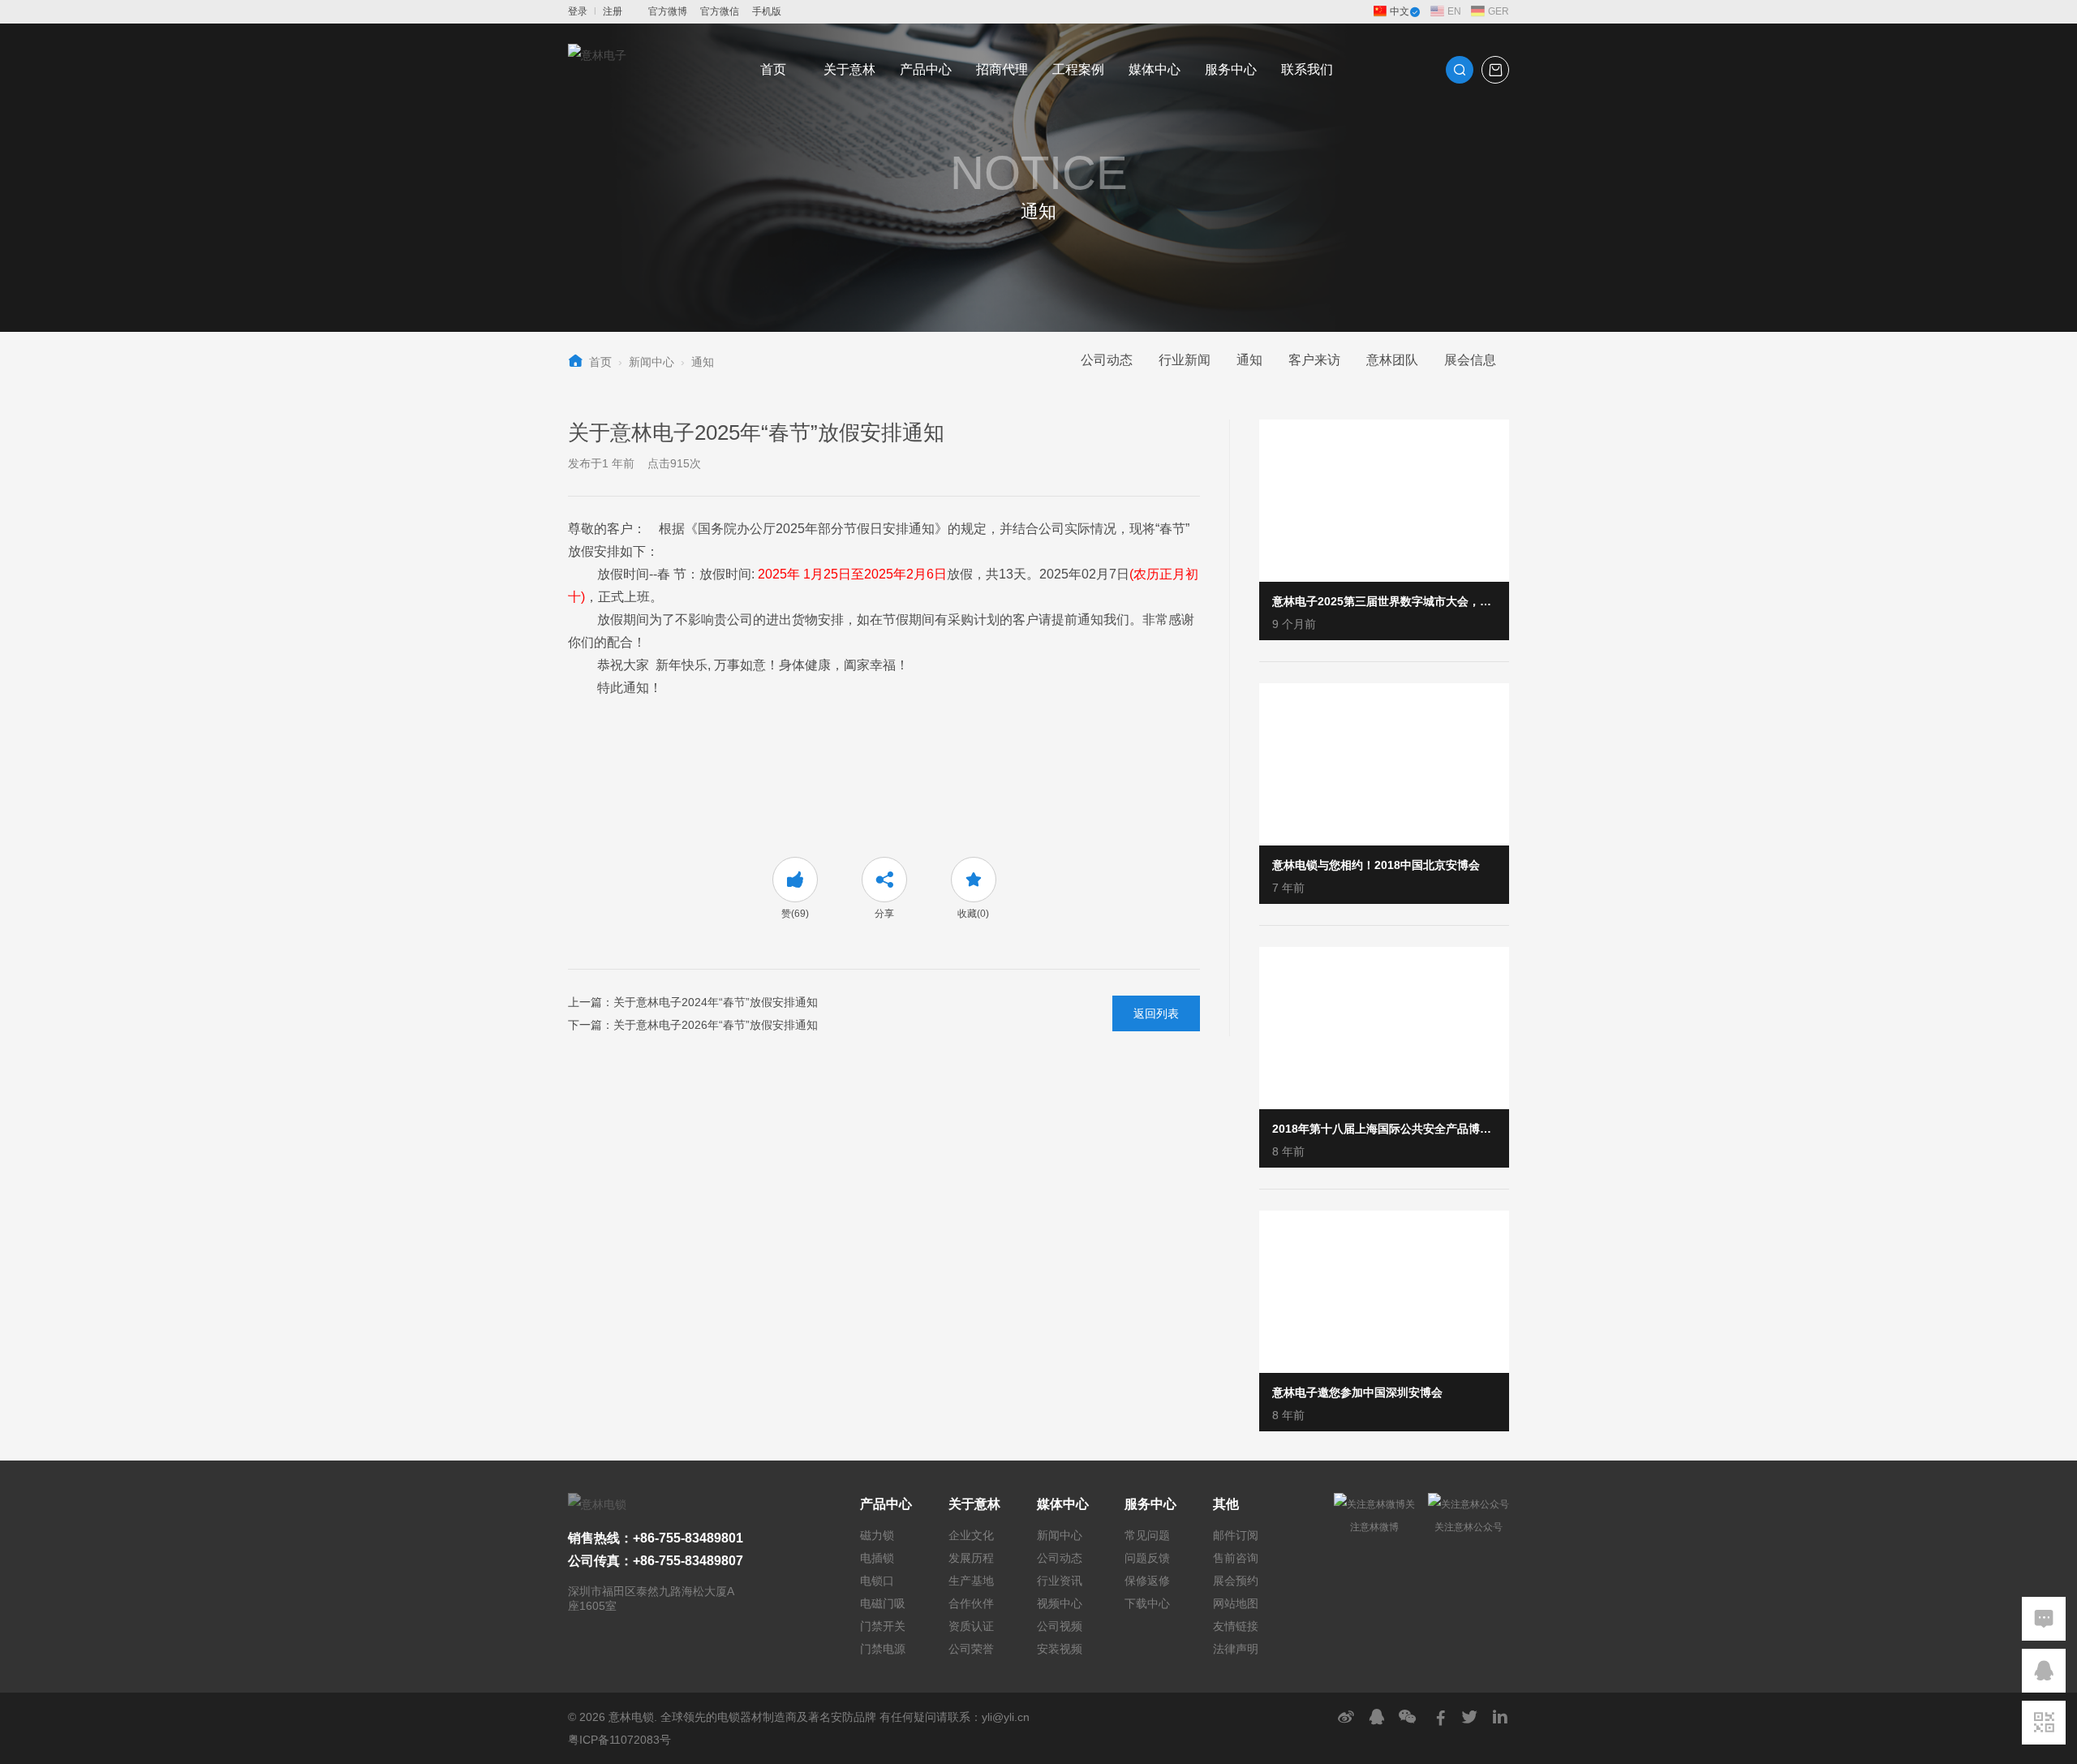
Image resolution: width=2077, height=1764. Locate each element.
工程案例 (1078, 69)
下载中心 (1147, 1603)
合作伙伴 (971, 1603)
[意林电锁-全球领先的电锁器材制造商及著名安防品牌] (597, 70)
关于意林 (849, 69)
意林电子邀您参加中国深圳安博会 (1357, 1392)
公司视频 (1060, 1626)
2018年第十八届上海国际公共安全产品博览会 (1384, 1129)
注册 (613, 11)
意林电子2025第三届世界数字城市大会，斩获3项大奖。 (1384, 601)
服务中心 (1231, 69)
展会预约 (1236, 1581)
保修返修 (1147, 1581)
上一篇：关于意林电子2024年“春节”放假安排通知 (693, 1002)
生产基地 (971, 1581)
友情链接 (1236, 1626)
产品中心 (926, 69)
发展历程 (971, 1558)
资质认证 (971, 1626)
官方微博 (668, 11)
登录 (578, 11)
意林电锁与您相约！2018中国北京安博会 (1376, 865)
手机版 (767, 11)
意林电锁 (631, 1717)
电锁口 (877, 1581)
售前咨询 (1236, 1558)
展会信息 (1470, 360)
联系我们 (1307, 69)
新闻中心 (651, 362)
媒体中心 (1155, 69)
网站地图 (1236, 1603)
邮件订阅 (1236, 1535)
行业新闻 (1185, 360)
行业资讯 (1060, 1581)
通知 (703, 362)
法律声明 (1236, 1649)
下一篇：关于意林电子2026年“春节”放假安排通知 (693, 1025)
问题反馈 (1147, 1558)
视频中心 (1060, 1603)
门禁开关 (883, 1626)
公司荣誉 (971, 1649)
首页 (773, 69)
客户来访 (1314, 360)
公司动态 (1107, 360)
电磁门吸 (883, 1603)
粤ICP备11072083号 (619, 1740)
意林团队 (1392, 360)
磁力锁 (877, 1535)
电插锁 (877, 1558)
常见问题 (1147, 1535)
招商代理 (1002, 69)
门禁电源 (883, 1649)
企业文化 (971, 1535)
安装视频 (1060, 1649)
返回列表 (1156, 1013)
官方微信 (720, 11)
